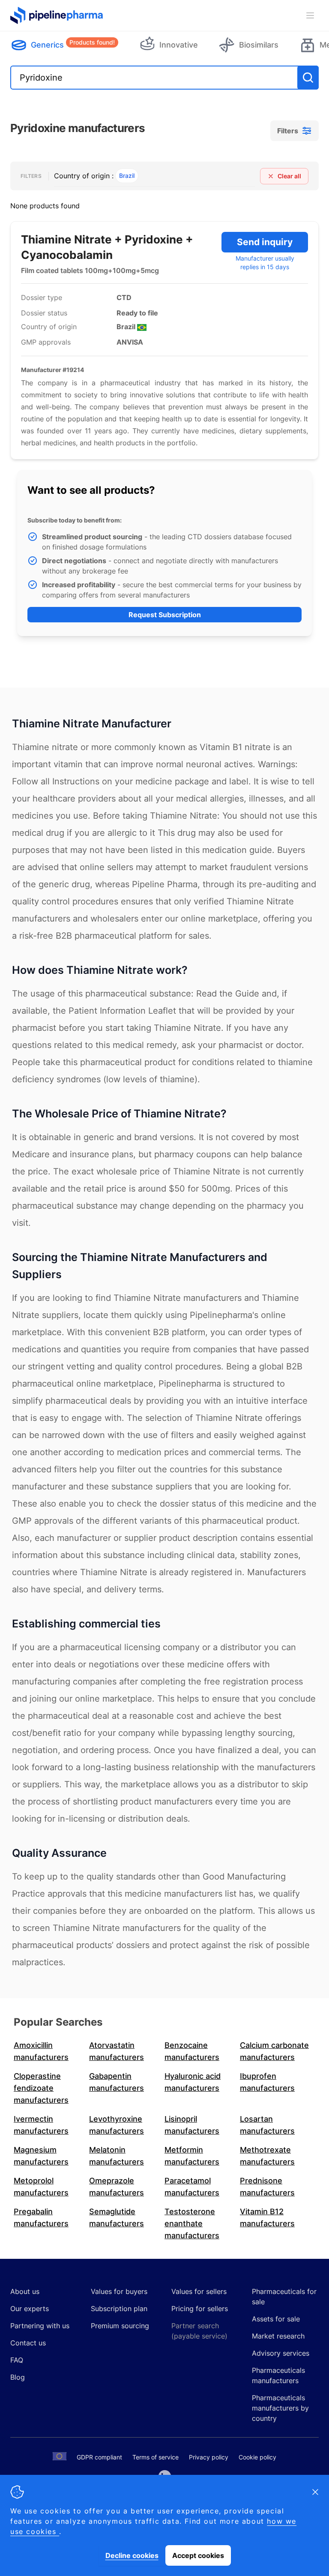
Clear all (289, 176)
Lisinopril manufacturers (192, 2125)
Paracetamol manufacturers (192, 2187)
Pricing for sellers (200, 2309)
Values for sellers (199, 2291)
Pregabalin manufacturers (41, 2217)
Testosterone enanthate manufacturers (192, 2223)
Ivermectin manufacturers (41, 2125)
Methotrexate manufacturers (267, 2156)
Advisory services (281, 2353)
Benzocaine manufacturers (192, 2051)
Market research (278, 2336)
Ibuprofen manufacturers (267, 2082)
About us (25, 2291)
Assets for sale (276, 2319)
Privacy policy (209, 2457)
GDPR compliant (99, 2457)
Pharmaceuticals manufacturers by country (280, 2408)
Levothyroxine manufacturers (117, 2125)
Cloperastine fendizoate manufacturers (41, 2088)
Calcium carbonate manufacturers (274, 2051)
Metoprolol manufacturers (41, 2187)
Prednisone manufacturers (267, 2187)
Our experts (30, 2309)
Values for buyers (119, 2291)
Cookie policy (257, 2457)
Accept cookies (198, 2555)
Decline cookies (132, 2555)
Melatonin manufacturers (117, 2156)
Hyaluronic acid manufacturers (193, 2082)
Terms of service (156, 2457)
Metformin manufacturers (192, 2156)
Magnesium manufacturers (41, 2156)
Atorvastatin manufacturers (117, 2051)
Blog (18, 2377)
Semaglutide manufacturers (117, 2217)
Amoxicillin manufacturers (41, 2051)
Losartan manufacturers (267, 2125)
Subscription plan (119, 2309)
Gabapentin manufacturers (117, 2082)
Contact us (28, 2343)
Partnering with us (40, 2326)
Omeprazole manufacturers (117, 2187)
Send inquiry (265, 242)
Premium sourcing (120, 2326)
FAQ (17, 2360)
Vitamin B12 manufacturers (267, 2217)
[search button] (308, 78)
